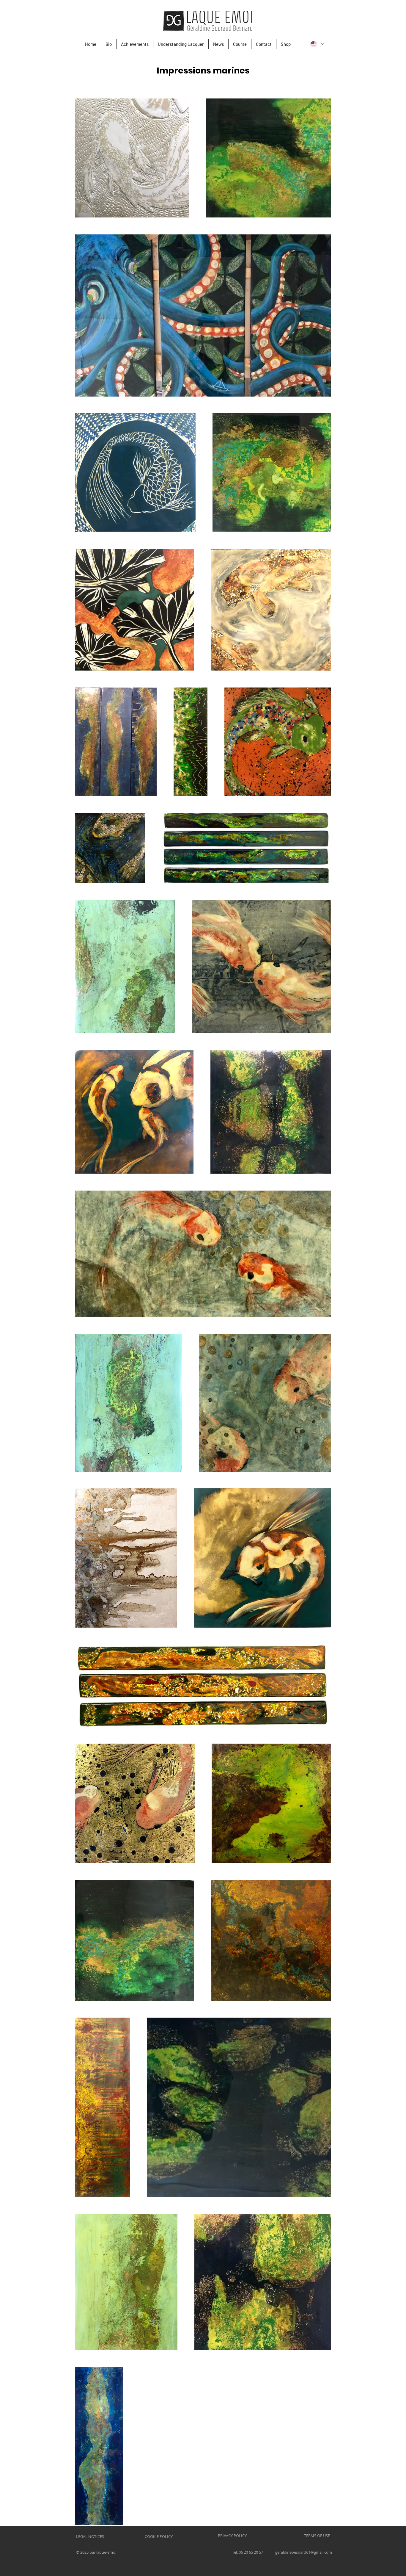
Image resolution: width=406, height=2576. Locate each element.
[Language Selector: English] (317, 44)
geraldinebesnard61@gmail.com (304, 2552)
